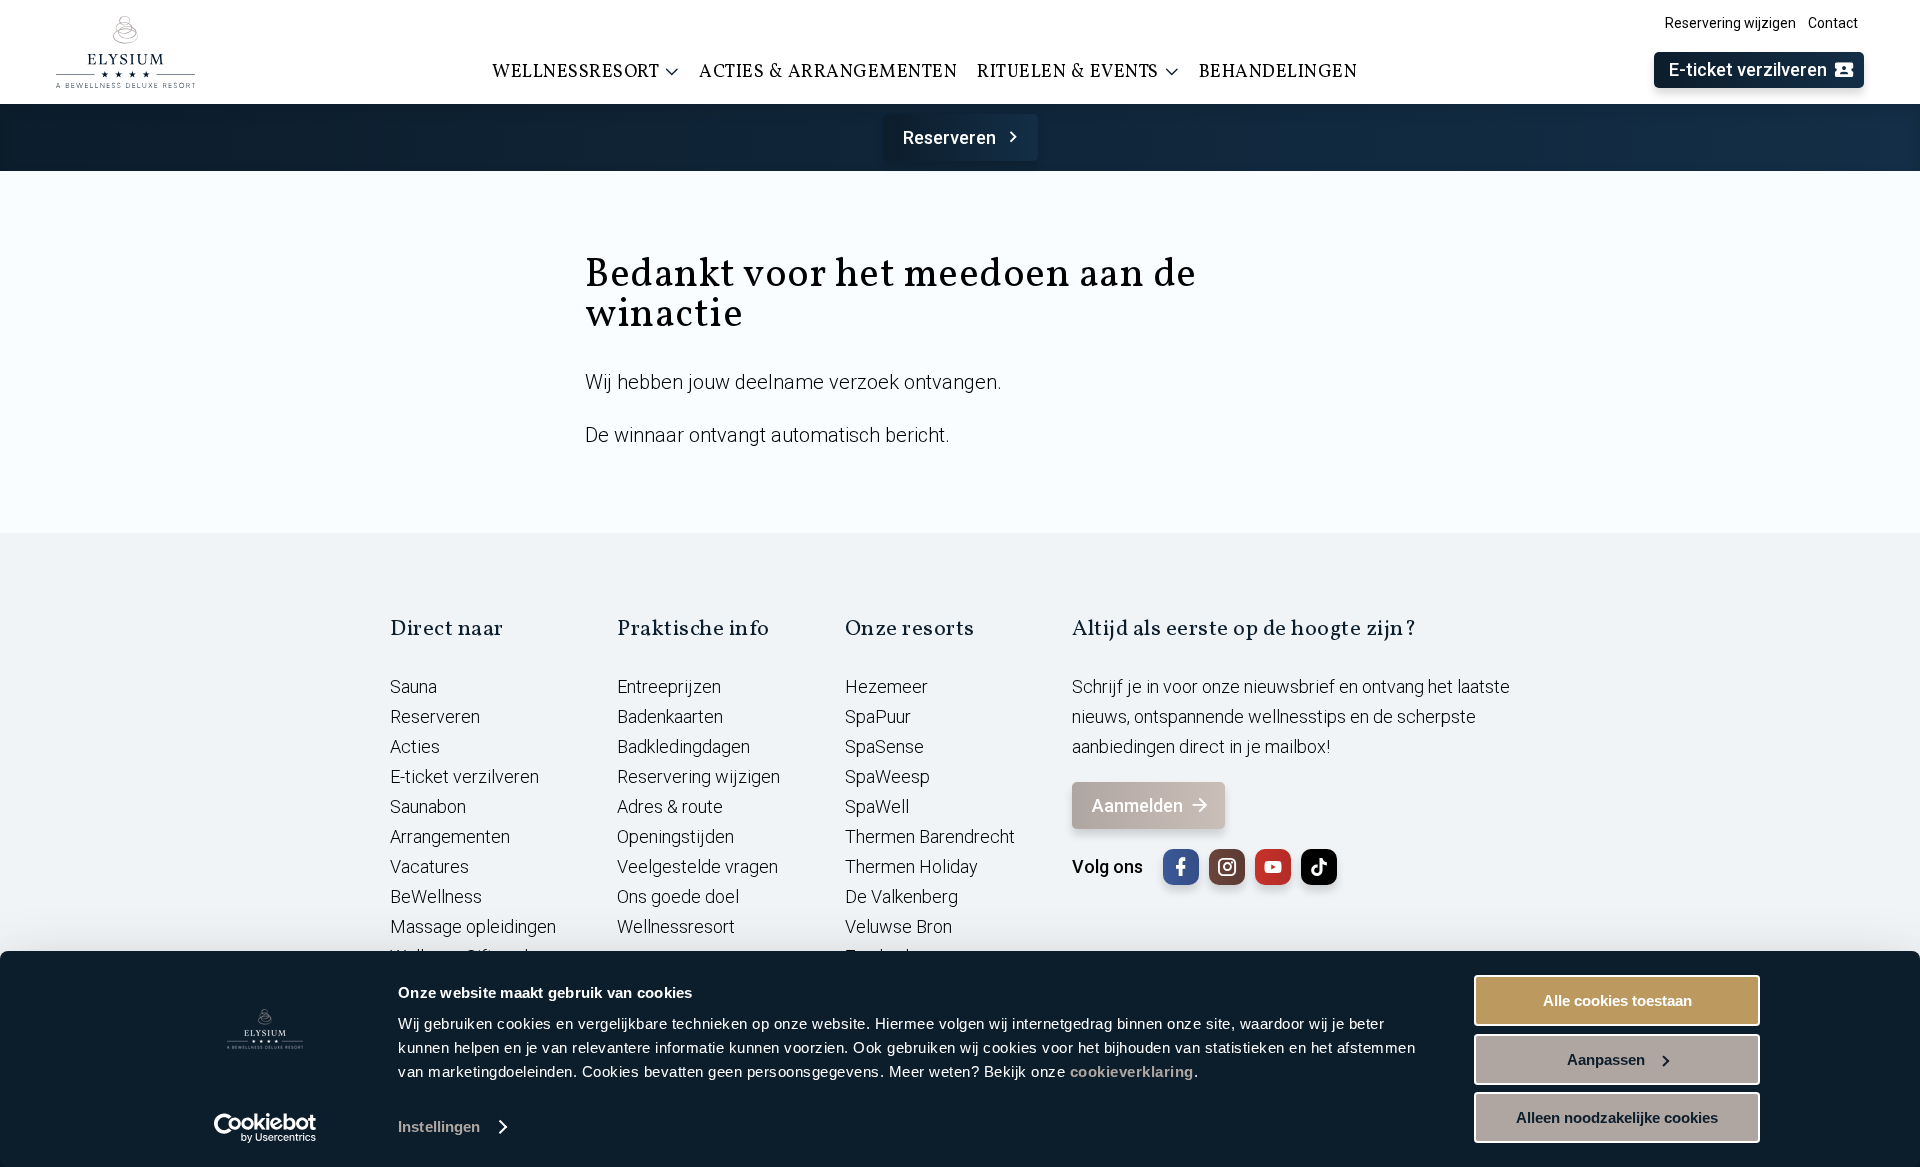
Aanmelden (1137, 805)
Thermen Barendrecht (930, 836)
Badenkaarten (670, 716)
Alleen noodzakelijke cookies (1617, 1117)
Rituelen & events (1068, 72)
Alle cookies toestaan (1617, 1000)
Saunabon (428, 806)
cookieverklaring (1132, 1071)
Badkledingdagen (683, 746)
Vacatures (429, 866)
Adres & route (670, 806)
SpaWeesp (887, 776)
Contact (1833, 23)
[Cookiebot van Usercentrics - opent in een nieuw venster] (265, 1128)
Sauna (413, 686)
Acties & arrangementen (828, 72)
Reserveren (949, 137)
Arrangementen (450, 836)
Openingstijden (675, 836)
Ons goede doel (678, 896)
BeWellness (436, 896)
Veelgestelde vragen (697, 866)
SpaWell (877, 806)
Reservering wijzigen (1730, 23)
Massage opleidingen (473, 926)
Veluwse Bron (898, 926)
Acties (415, 746)
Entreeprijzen (669, 686)
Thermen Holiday (911, 866)
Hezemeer (886, 686)
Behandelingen (1278, 72)
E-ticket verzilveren (1748, 69)
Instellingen (439, 1126)
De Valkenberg (901, 896)
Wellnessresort (575, 72)
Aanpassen (1606, 1059)
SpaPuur (878, 716)
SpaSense (884, 746)
